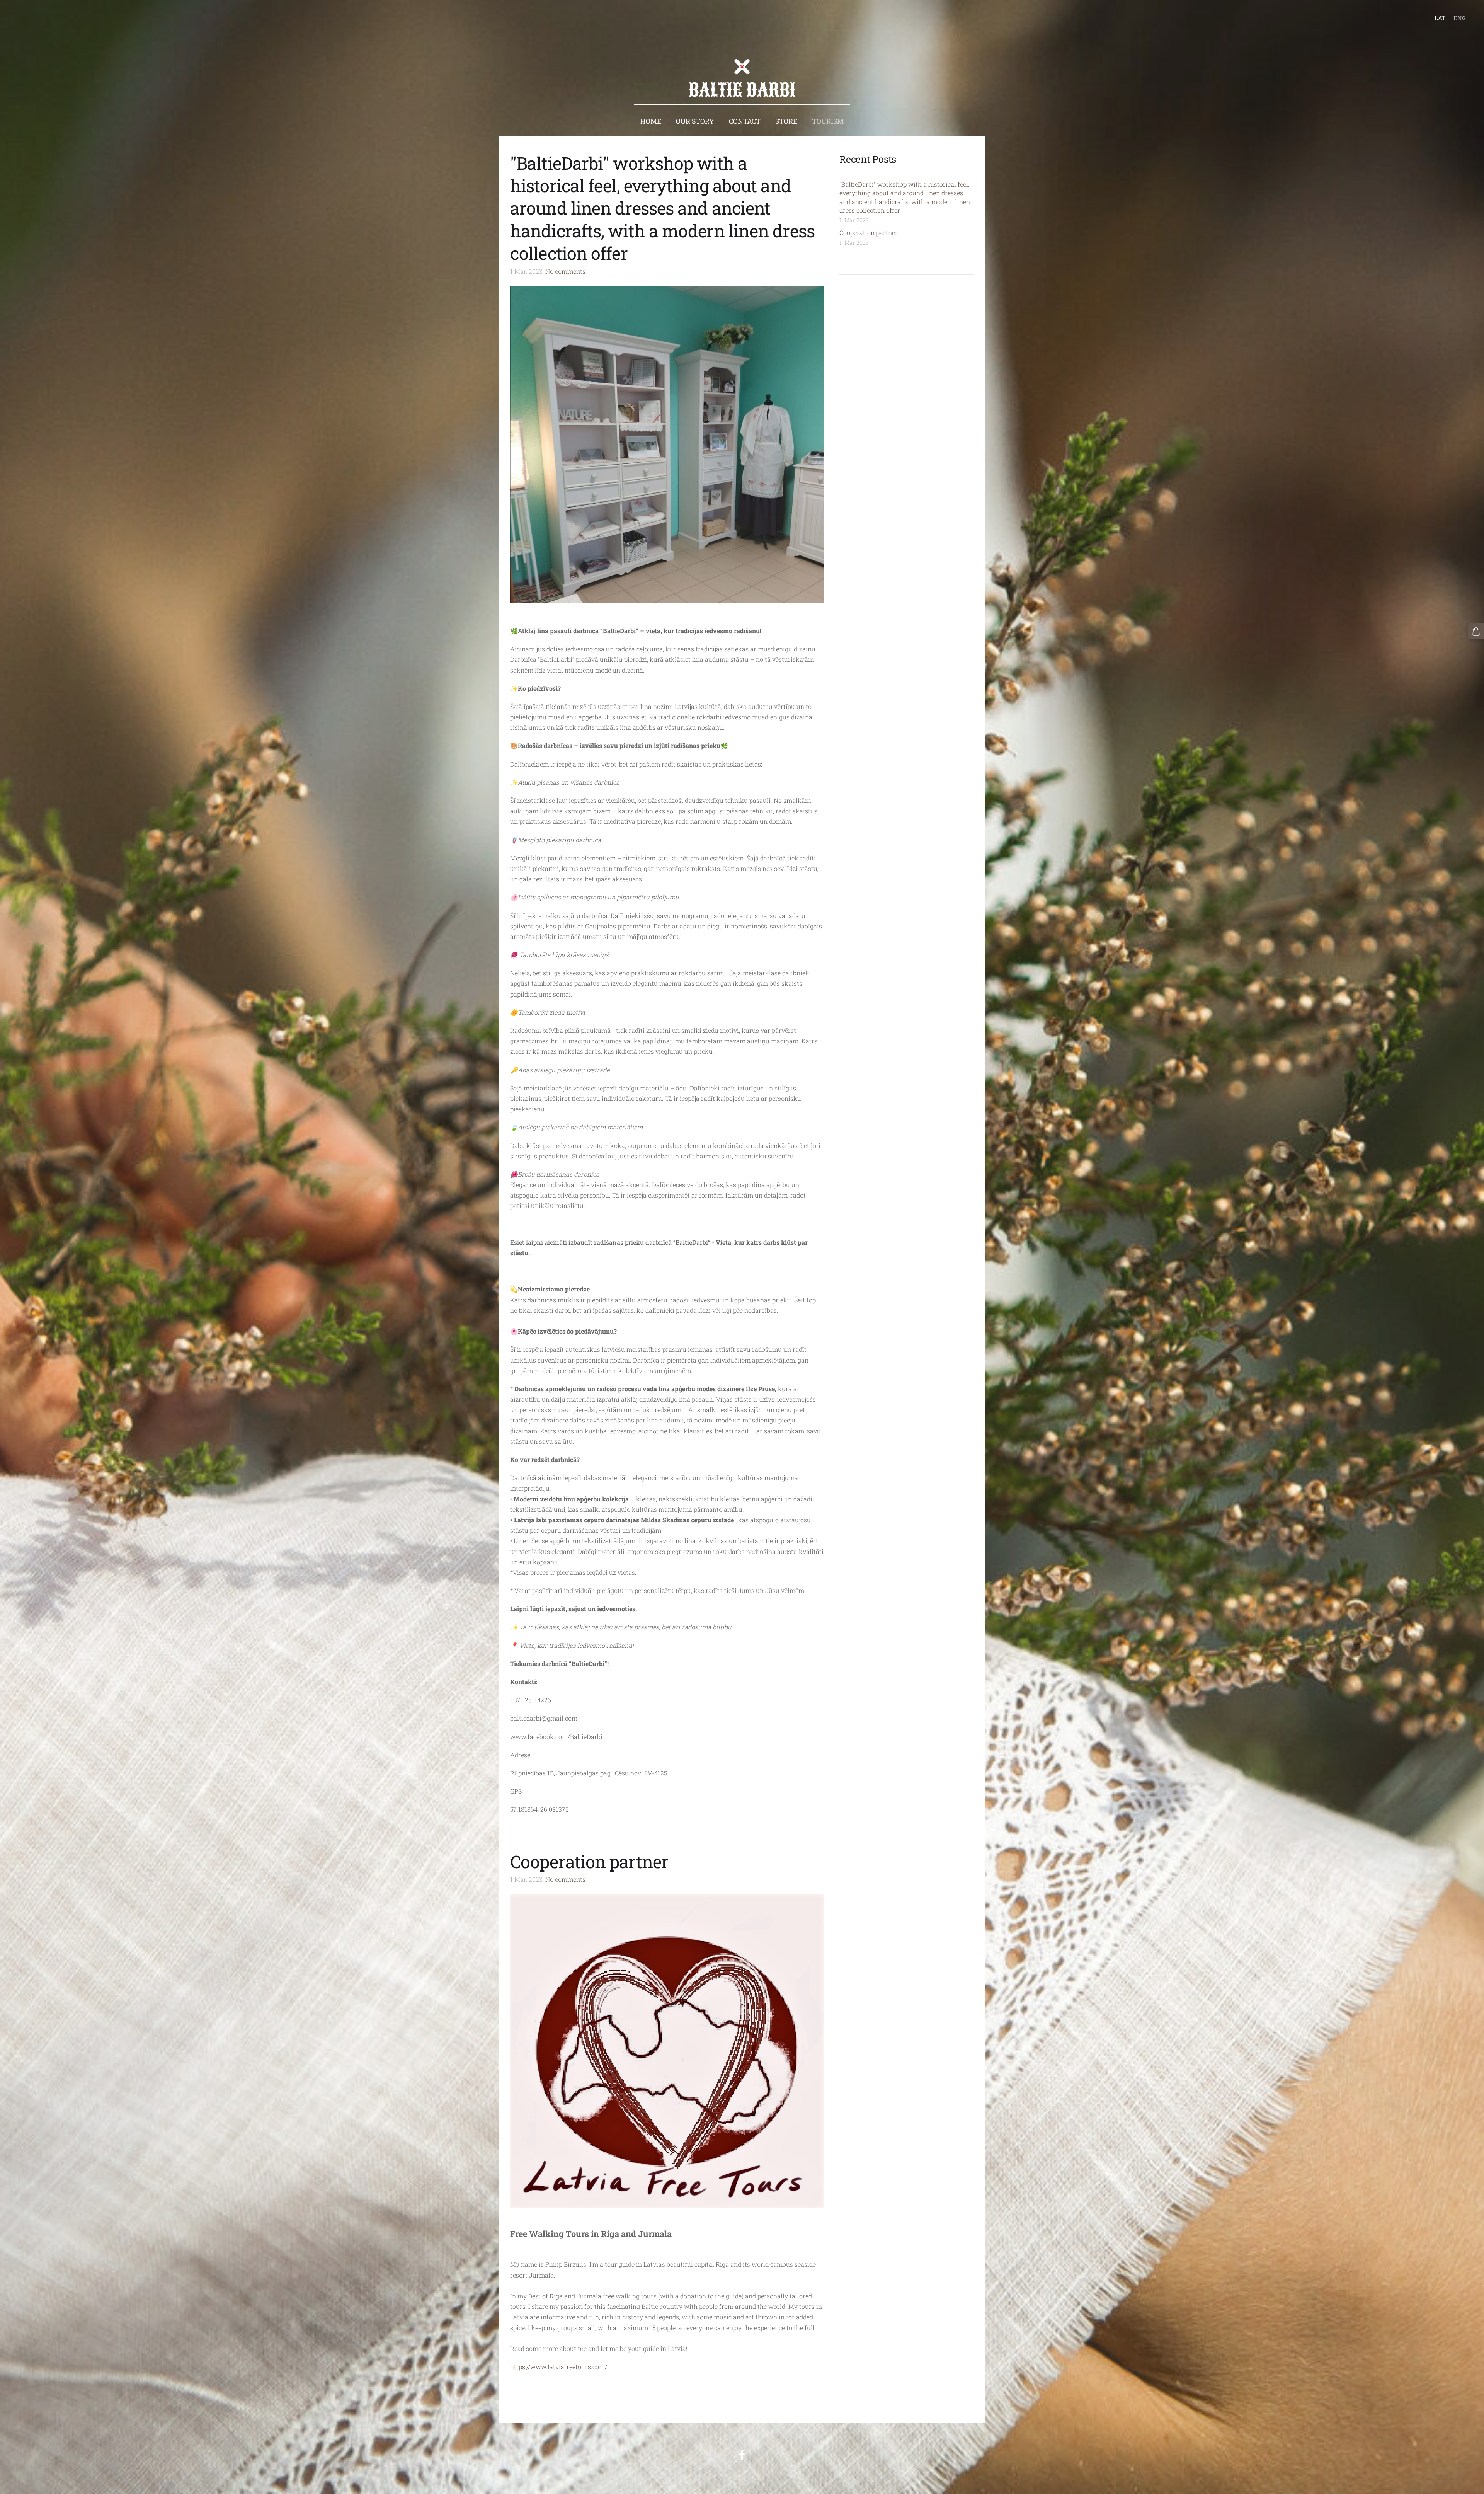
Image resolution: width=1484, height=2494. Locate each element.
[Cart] (1476, 631)
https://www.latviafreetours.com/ (559, 2367)
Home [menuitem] (651, 121)
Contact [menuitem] (745, 121)
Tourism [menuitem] (828, 121)
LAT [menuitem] (1440, 18)
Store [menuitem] (786, 121)
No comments (565, 271)
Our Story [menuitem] (695, 121)
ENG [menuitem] (1460, 18)
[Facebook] (742, 2455)
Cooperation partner (869, 233)
